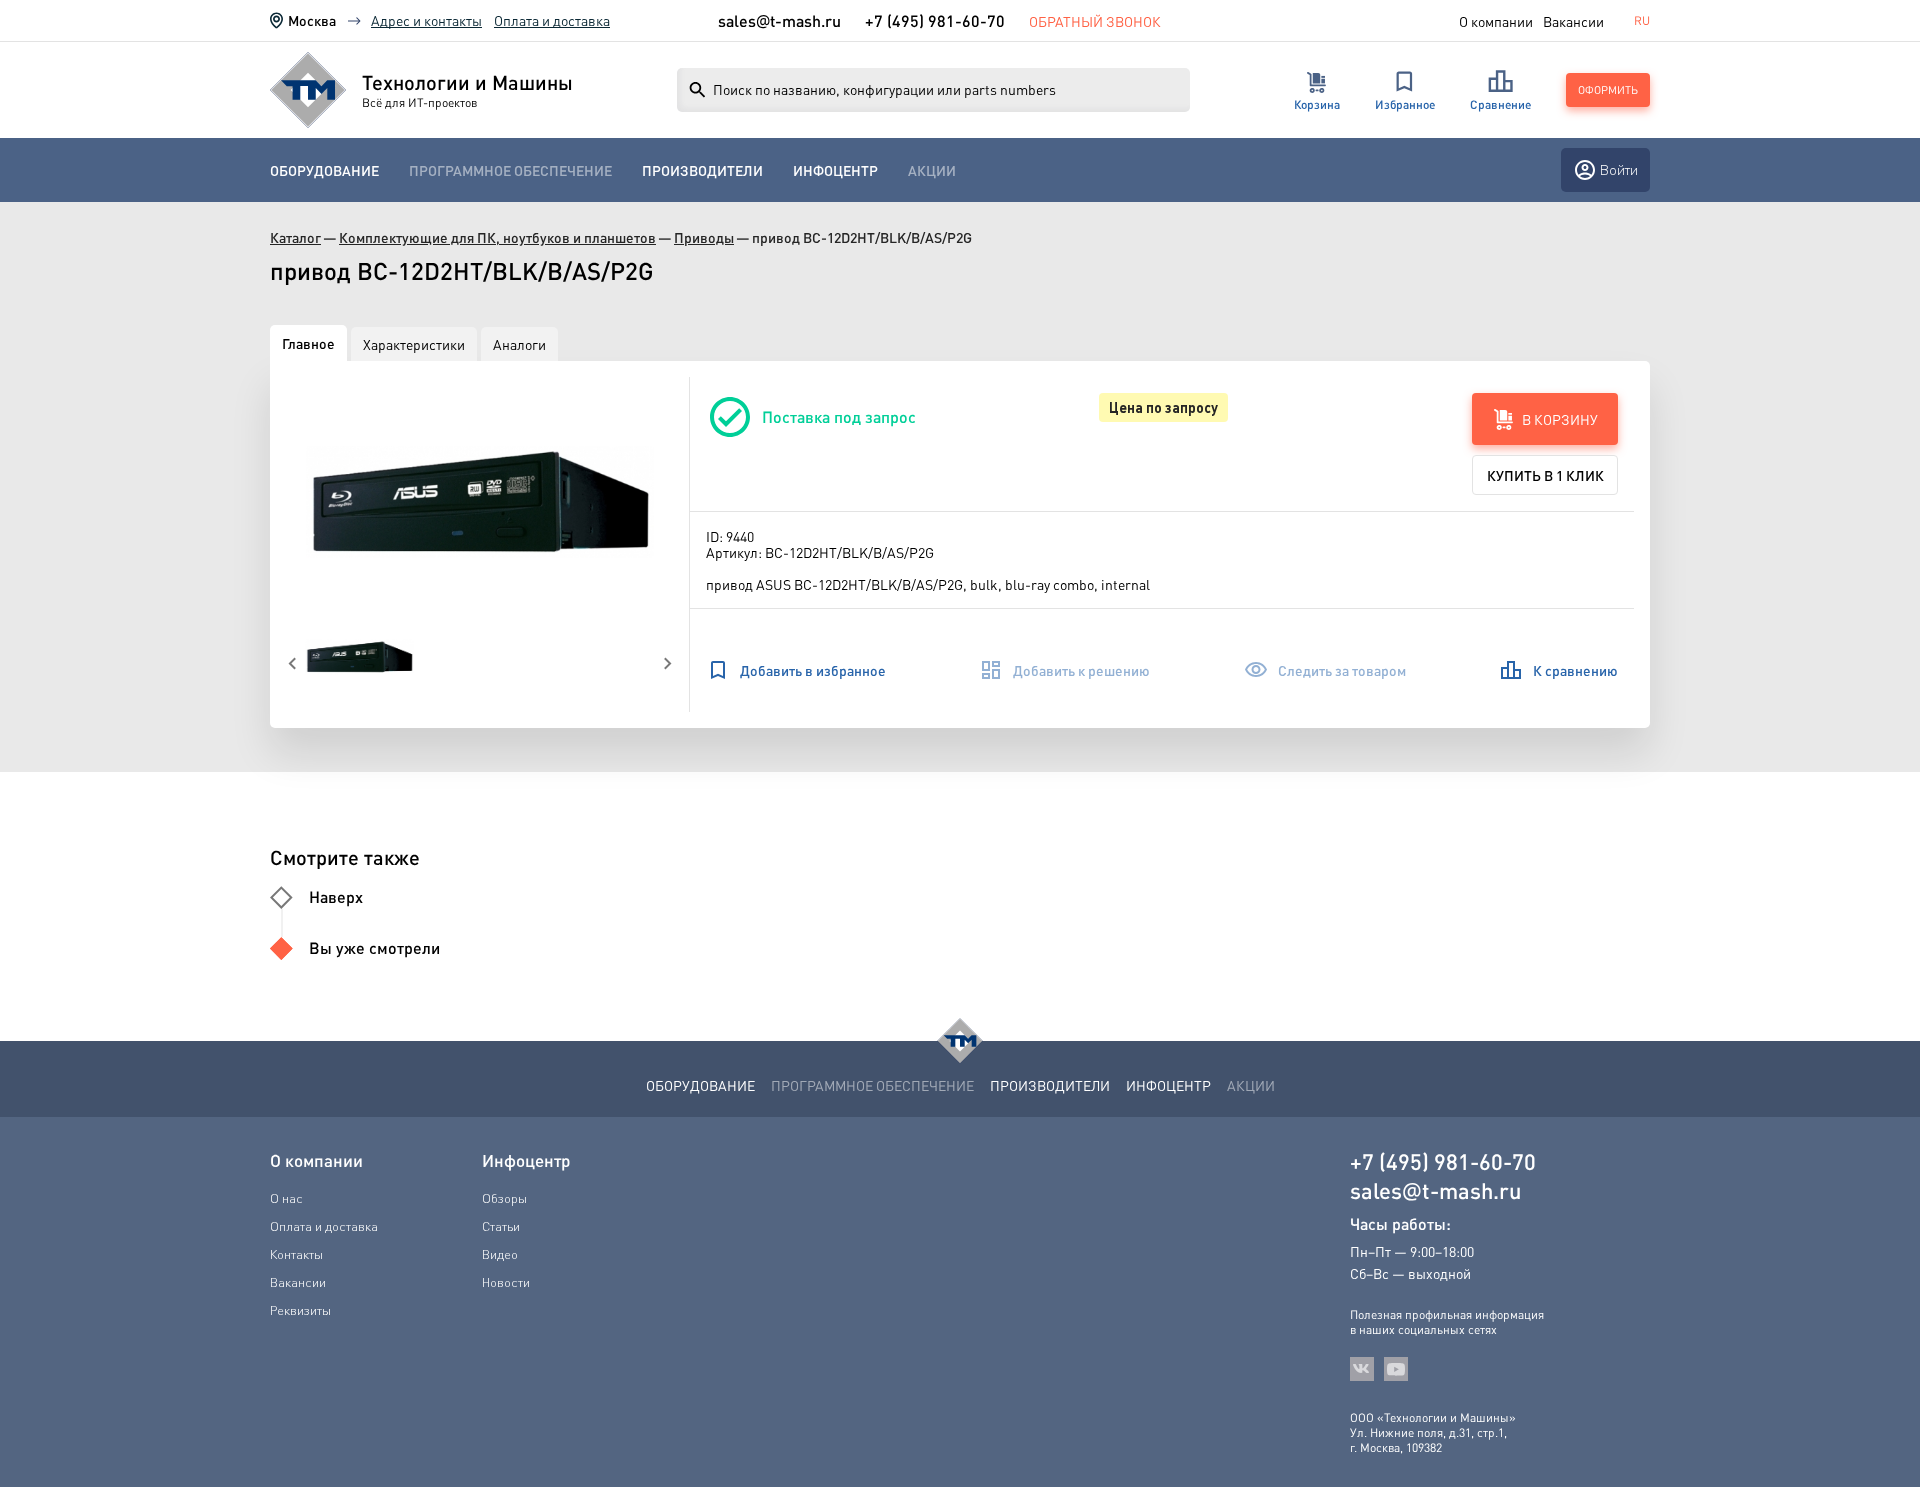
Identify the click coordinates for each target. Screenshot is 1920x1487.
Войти (1619, 169)
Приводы (704, 237)
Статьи (501, 1226)
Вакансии (1573, 21)
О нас (286, 1198)
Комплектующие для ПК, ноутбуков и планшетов (497, 237)
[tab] (308, 343)
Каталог (295, 237)
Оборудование (324, 170)
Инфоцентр (835, 170)
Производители (702, 170)
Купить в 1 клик (1545, 475)
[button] (480, 502)
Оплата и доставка (552, 20)
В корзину (1560, 419)
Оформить (1608, 90)
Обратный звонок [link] (1095, 21)
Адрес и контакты (426, 20)
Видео (500, 1254)
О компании (1496, 21)
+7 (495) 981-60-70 (935, 20)
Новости (506, 1282)
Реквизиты (300, 1310)
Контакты (296, 1254)
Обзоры (504, 1198)
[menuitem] (324, 170)
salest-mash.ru (779, 21)
